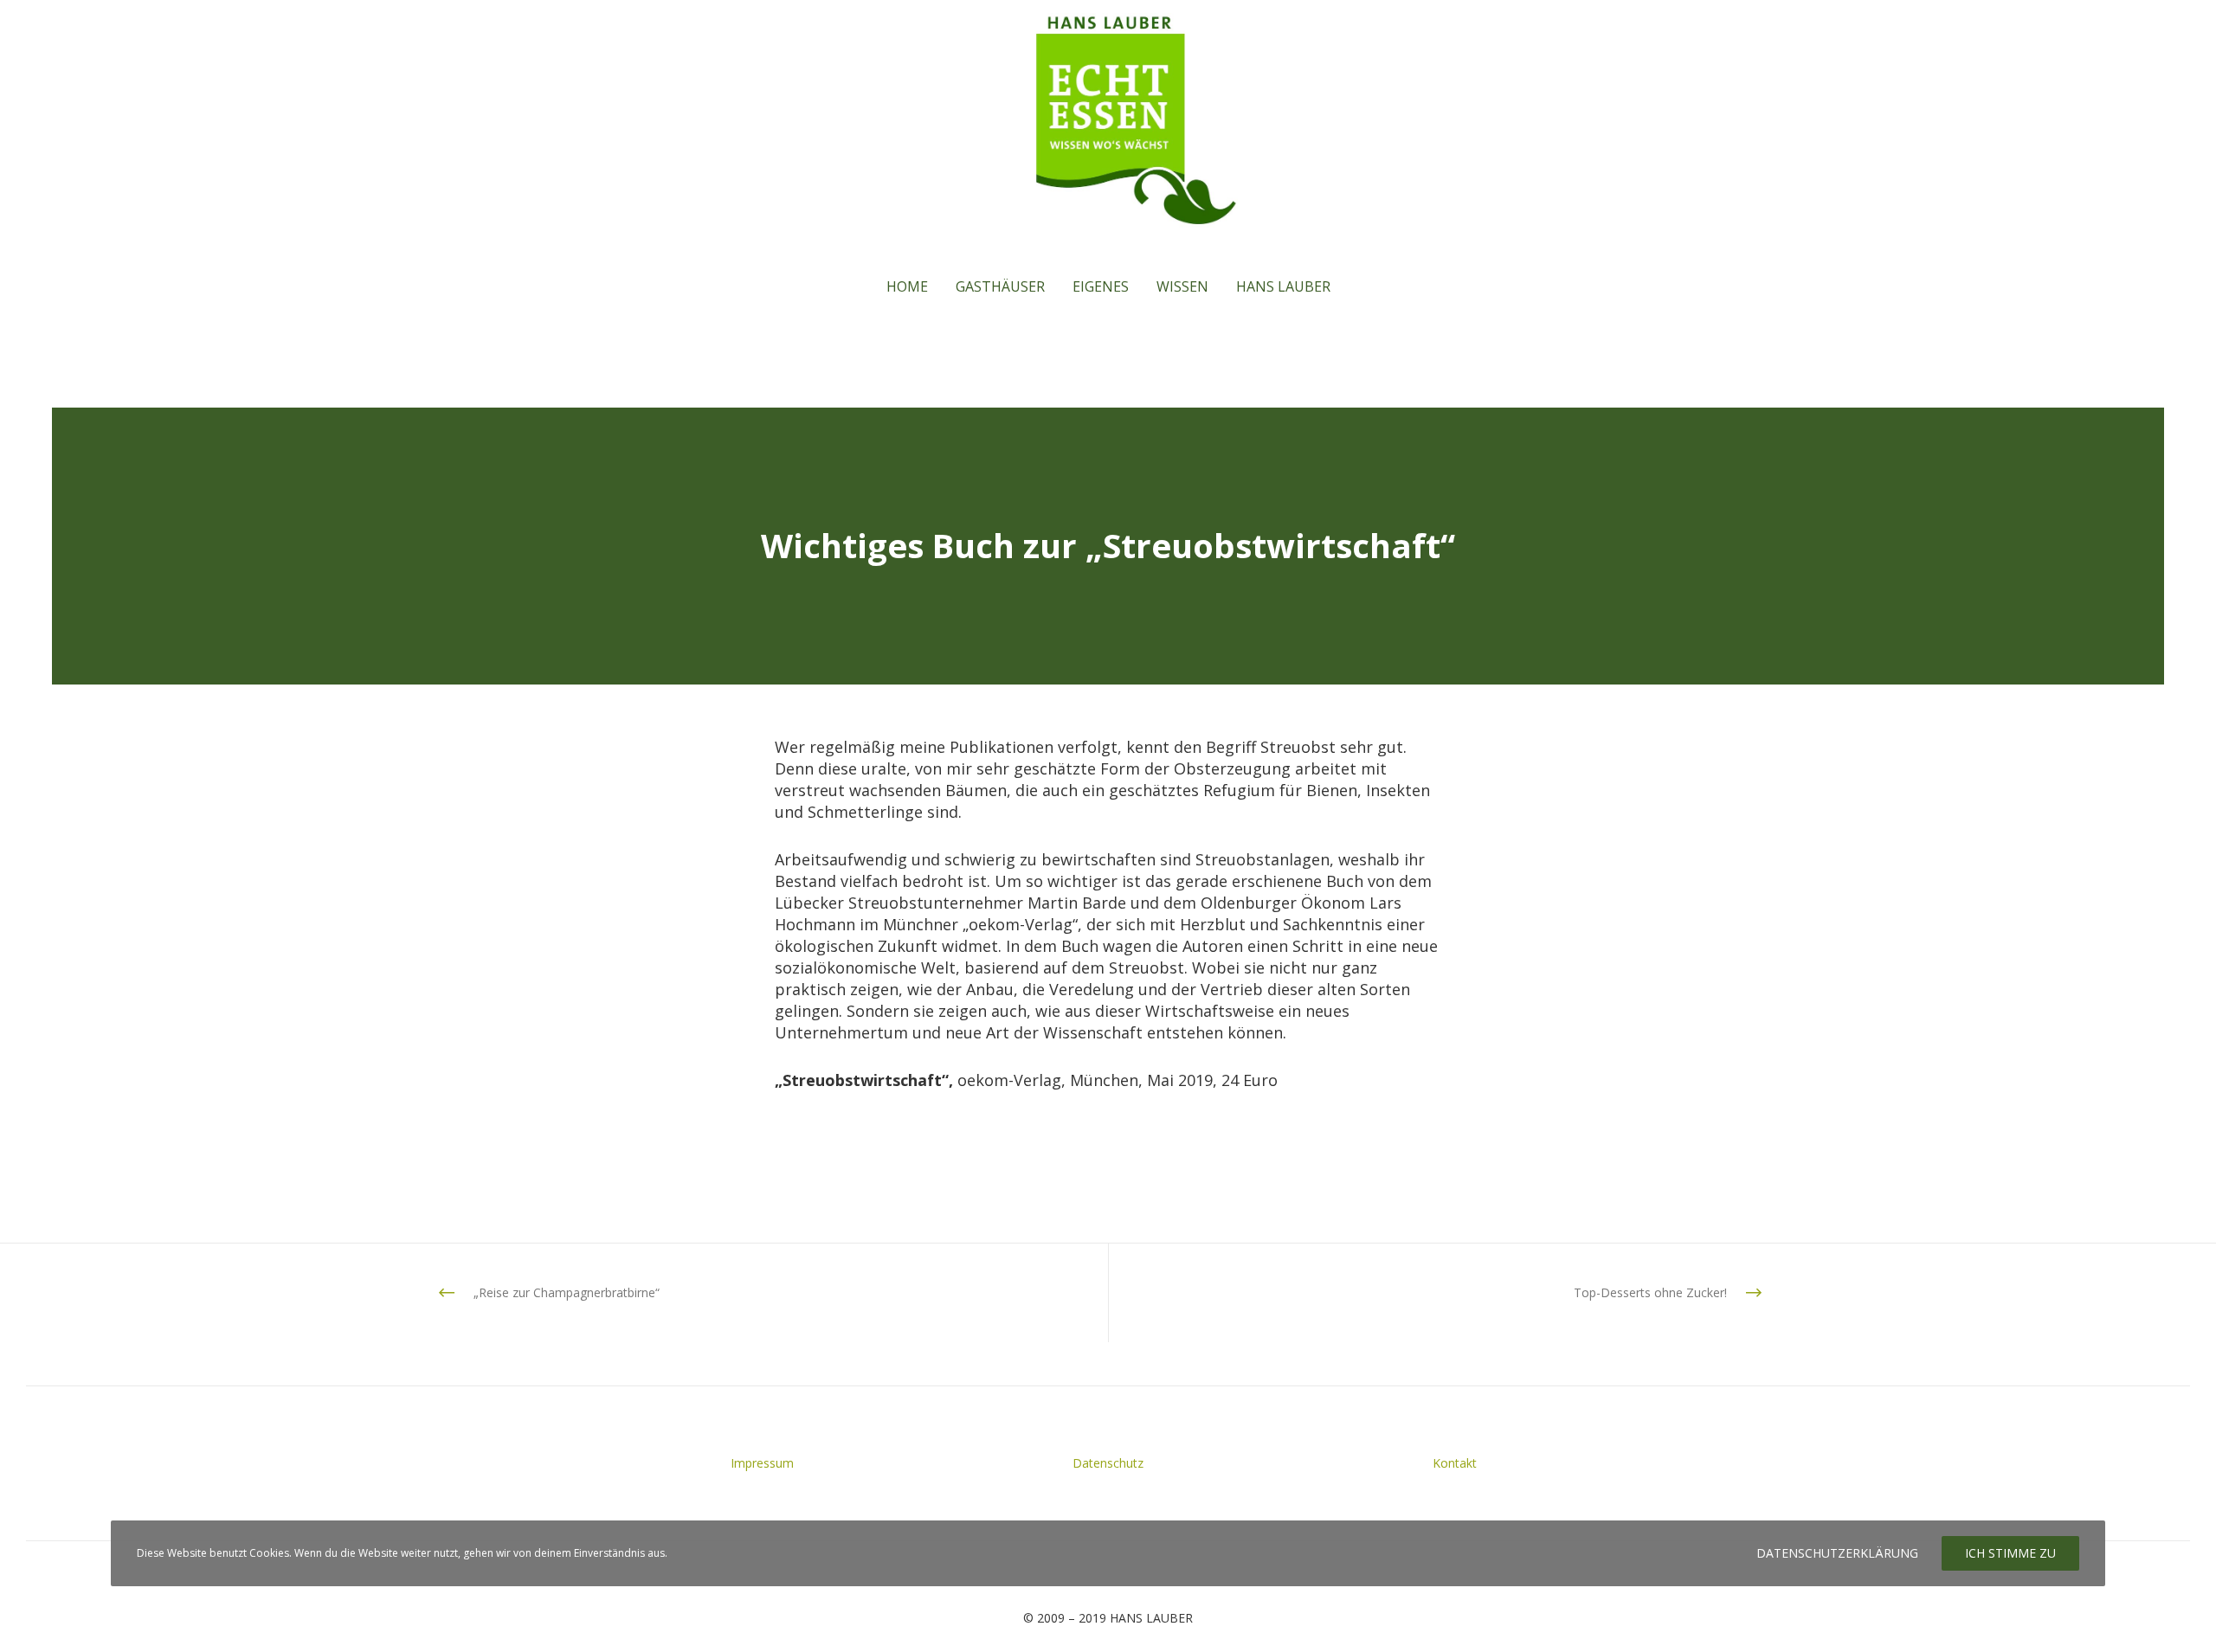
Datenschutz (1108, 1463)
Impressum (762, 1463)
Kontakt (1455, 1463)
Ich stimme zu (2010, 1553)
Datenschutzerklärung (1837, 1553)
